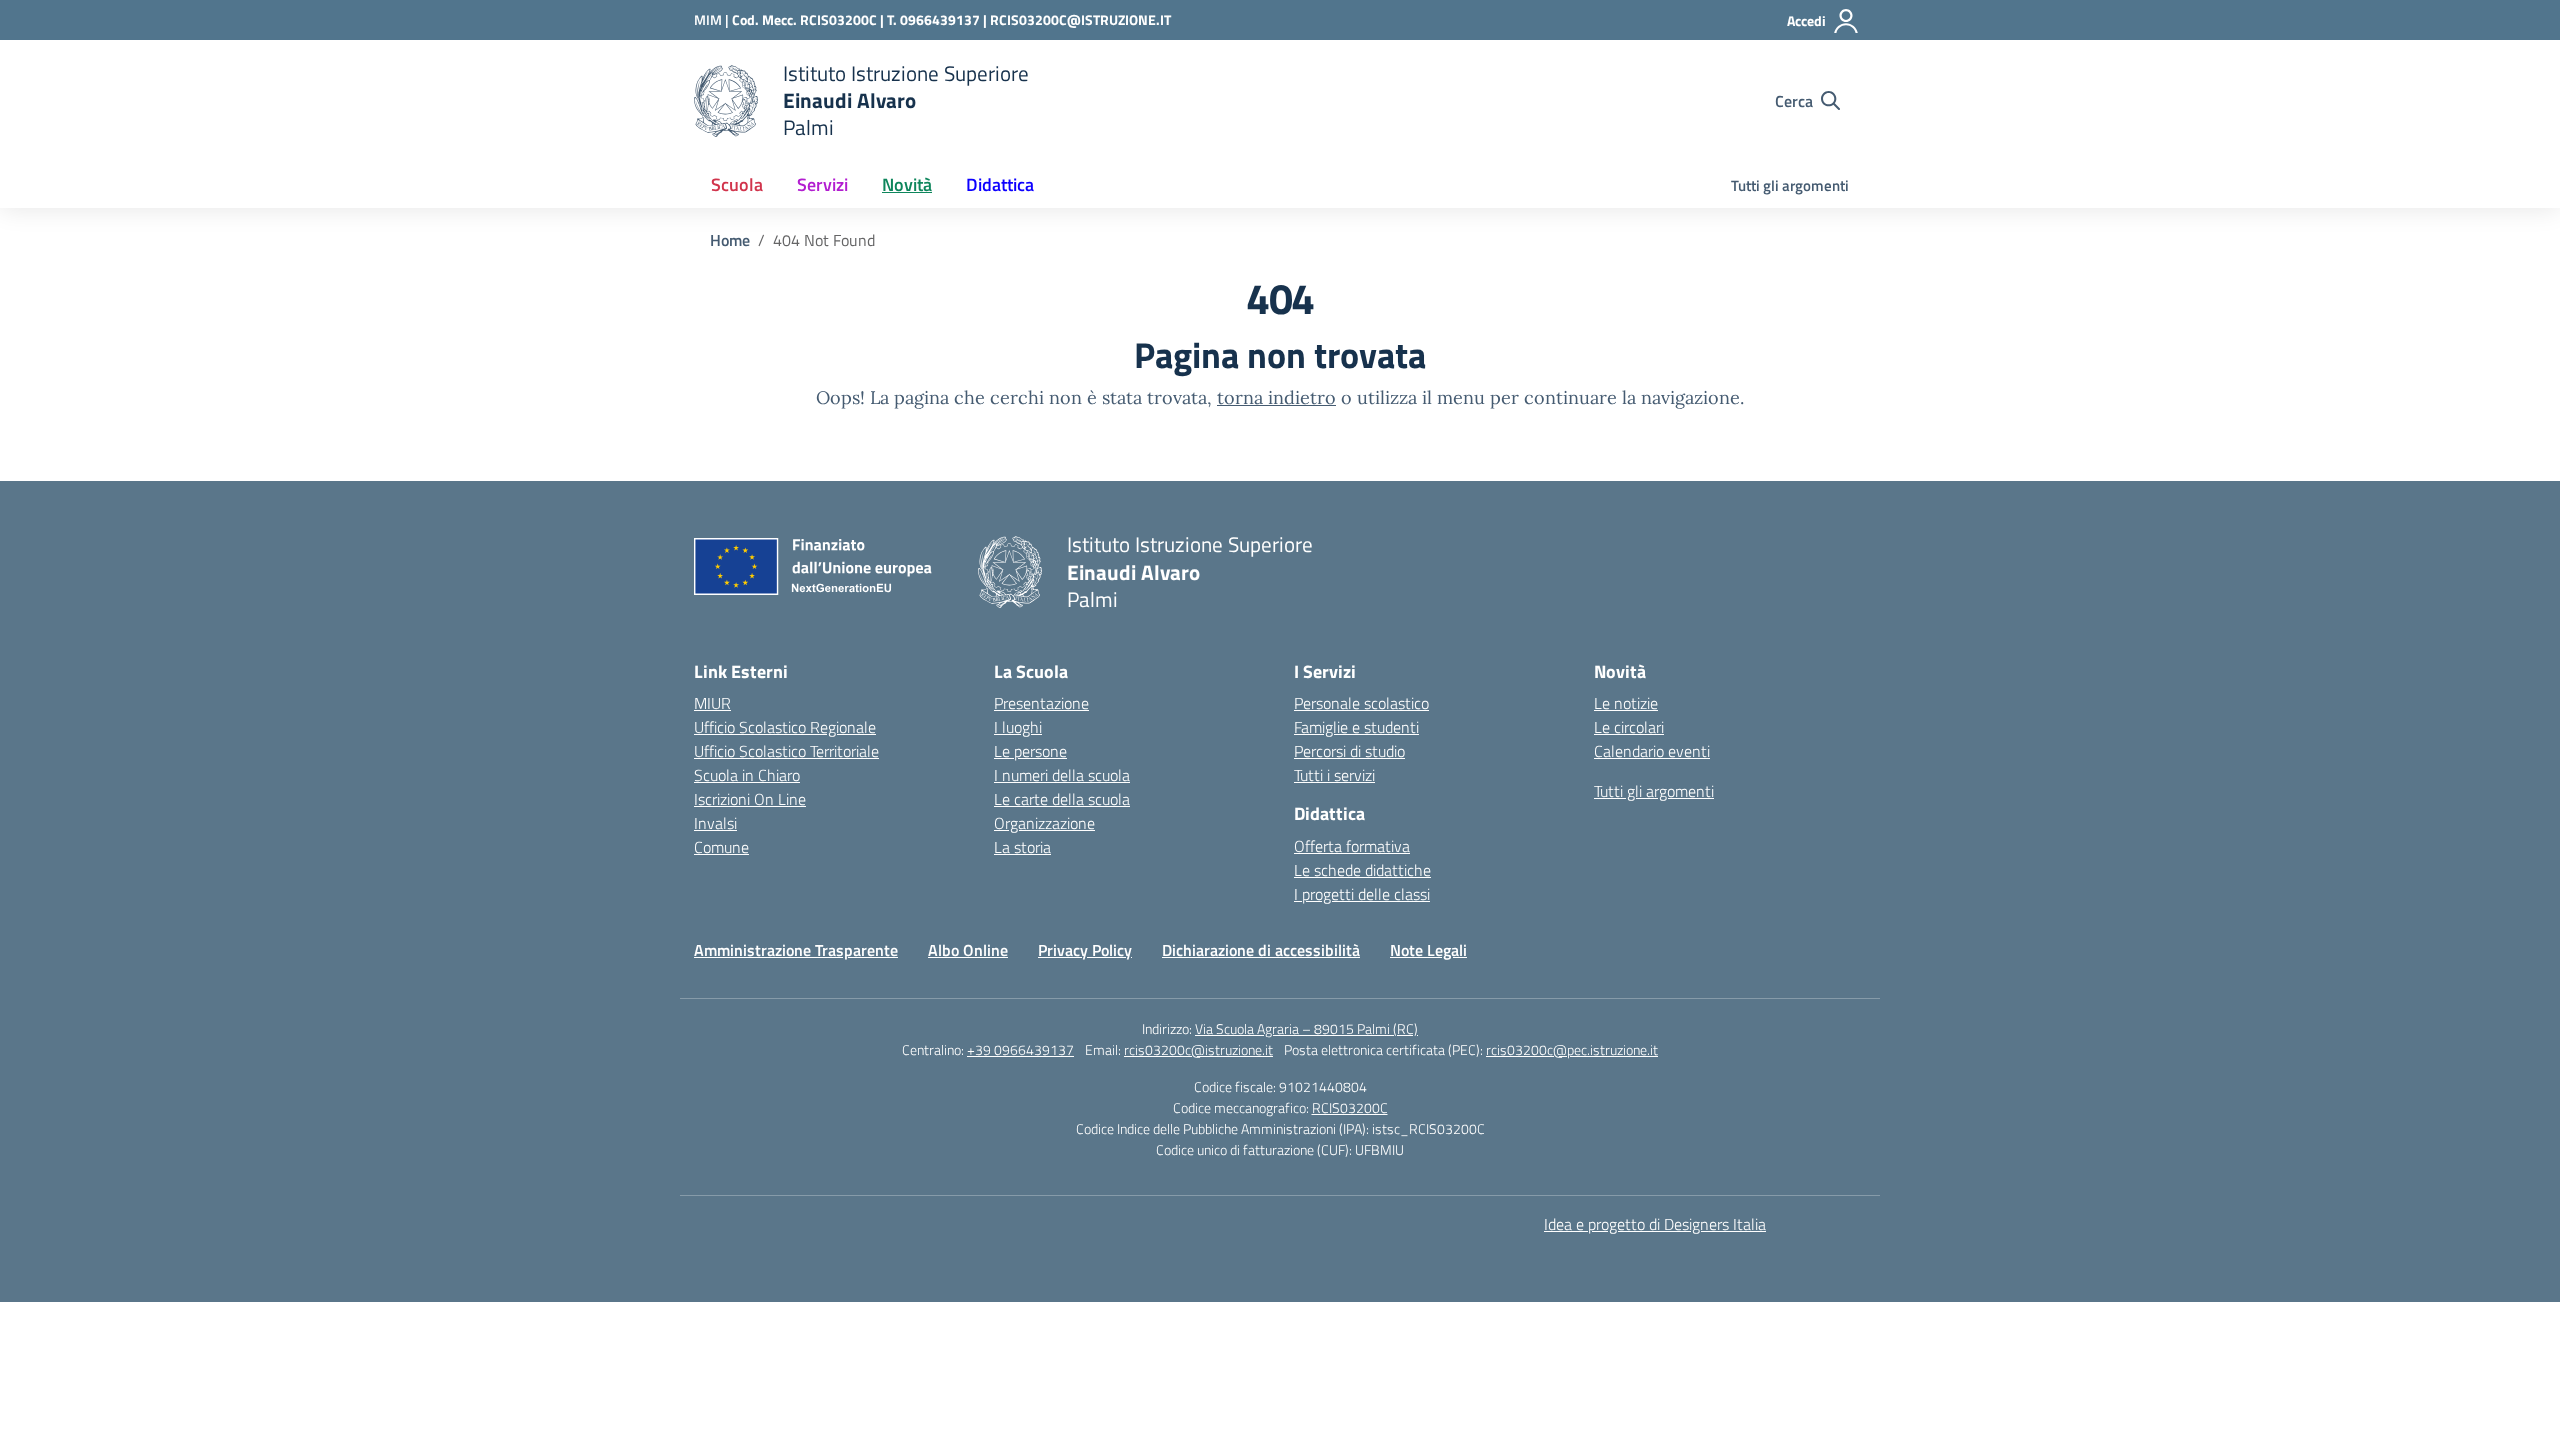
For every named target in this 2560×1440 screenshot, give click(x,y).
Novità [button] (907, 184)
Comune (721, 847)
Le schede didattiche (1362, 870)
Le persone (1030, 751)
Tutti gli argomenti (1790, 185)
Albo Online (968, 950)
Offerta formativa (1352, 846)
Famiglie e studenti (1356, 727)
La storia (1022, 847)
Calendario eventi (1652, 751)
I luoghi (1018, 727)
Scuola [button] (737, 184)
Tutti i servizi (1334, 775)
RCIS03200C (1350, 1107)
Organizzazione (1044, 823)
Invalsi (715, 823)
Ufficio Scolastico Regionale (785, 727)
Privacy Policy (1085, 950)
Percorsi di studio (1349, 751)
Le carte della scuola (1062, 799)
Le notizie (1626, 703)
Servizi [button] (822, 184)
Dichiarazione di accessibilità (1261, 950)
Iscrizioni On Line (750, 799)
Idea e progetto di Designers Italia (1655, 1224)
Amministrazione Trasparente (796, 950)
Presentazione (1041, 703)
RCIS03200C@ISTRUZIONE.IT (1080, 19)
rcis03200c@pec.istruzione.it (1572, 1049)
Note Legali (1428, 950)
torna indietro (1276, 397)
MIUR (712, 703)
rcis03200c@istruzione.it (1198, 1049)
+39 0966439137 (1020, 1049)
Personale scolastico (1361, 703)
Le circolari (1629, 727)
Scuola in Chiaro (747, 775)
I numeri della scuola (1062, 775)
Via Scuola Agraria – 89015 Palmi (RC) (1306, 1028)
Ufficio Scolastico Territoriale (786, 751)
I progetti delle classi (1362, 894)
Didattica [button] (1000, 184)
